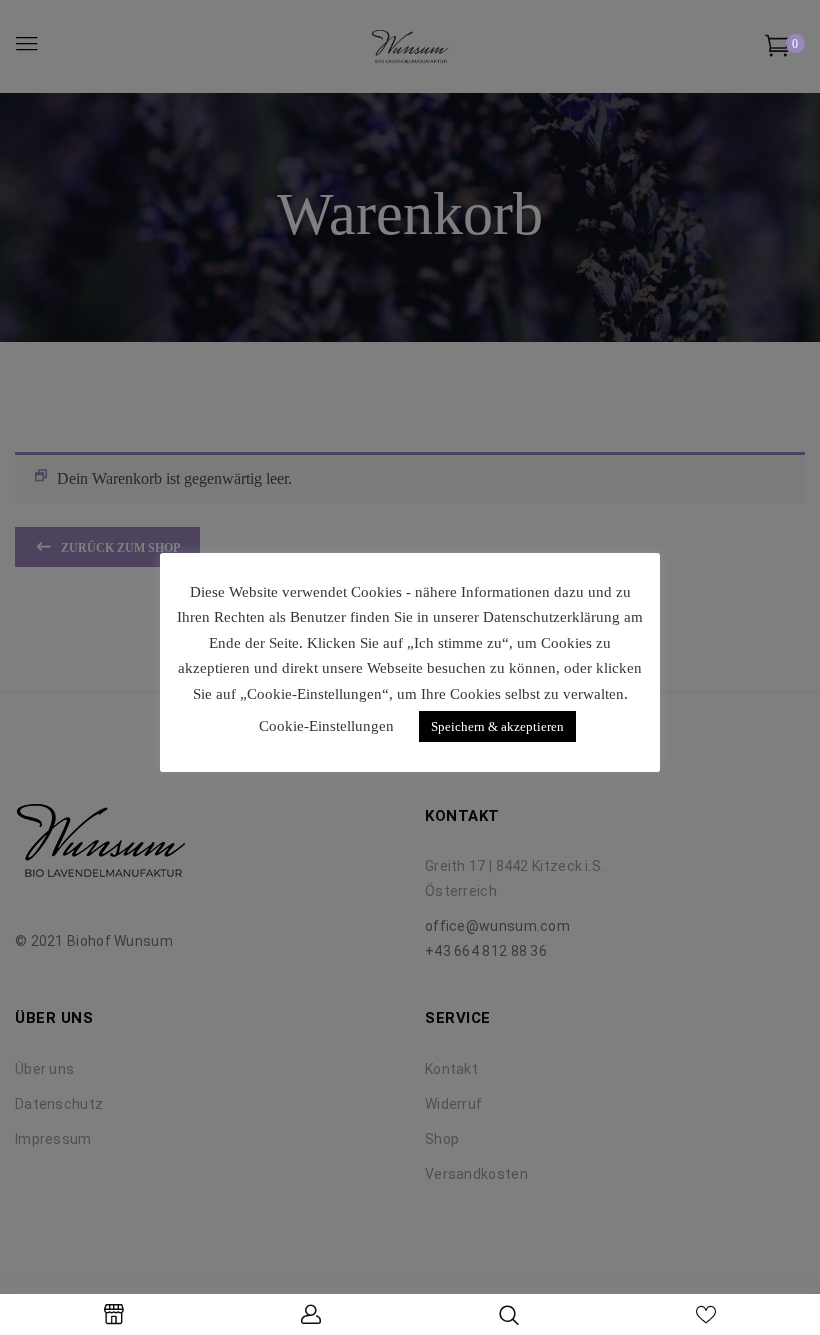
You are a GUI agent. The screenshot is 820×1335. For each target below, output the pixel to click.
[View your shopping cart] (777, 49)
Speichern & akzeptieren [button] (497, 726)
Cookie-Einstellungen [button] (326, 726)
